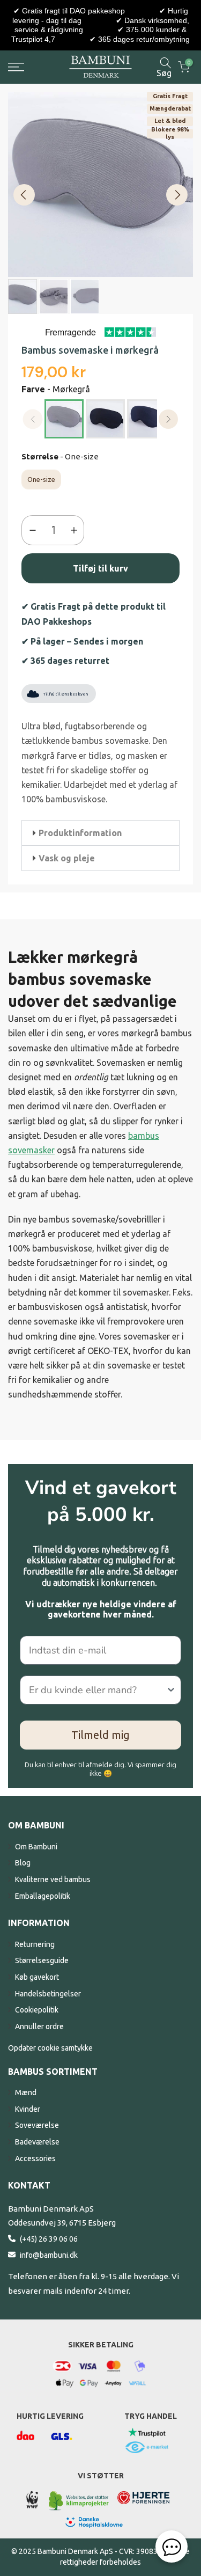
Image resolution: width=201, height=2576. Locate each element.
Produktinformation (80, 833)
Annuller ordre (39, 2026)
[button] (100, 833)
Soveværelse (37, 2125)
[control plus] (76, 530)
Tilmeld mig (100, 1735)
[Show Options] (171, 1690)
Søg (164, 73)
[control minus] (30, 530)
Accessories (35, 2158)
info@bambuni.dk (49, 2255)
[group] (23, 297)
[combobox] (97, 1690)
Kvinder (28, 2109)
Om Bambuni (36, 1847)
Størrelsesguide (42, 1960)
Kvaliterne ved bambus (53, 1879)
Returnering (35, 1944)
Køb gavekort (37, 1977)
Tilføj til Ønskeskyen (65, 694)
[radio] (64, 419)
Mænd (26, 2092)
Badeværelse (37, 2142)
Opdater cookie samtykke (50, 2048)
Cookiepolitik (37, 2010)
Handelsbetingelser (48, 1994)
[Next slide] (177, 195)
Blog (23, 1863)
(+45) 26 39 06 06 (49, 2239)
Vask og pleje (67, 858)
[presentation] (169, 419)
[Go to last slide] (24, 195)
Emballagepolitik (43, 1896)
